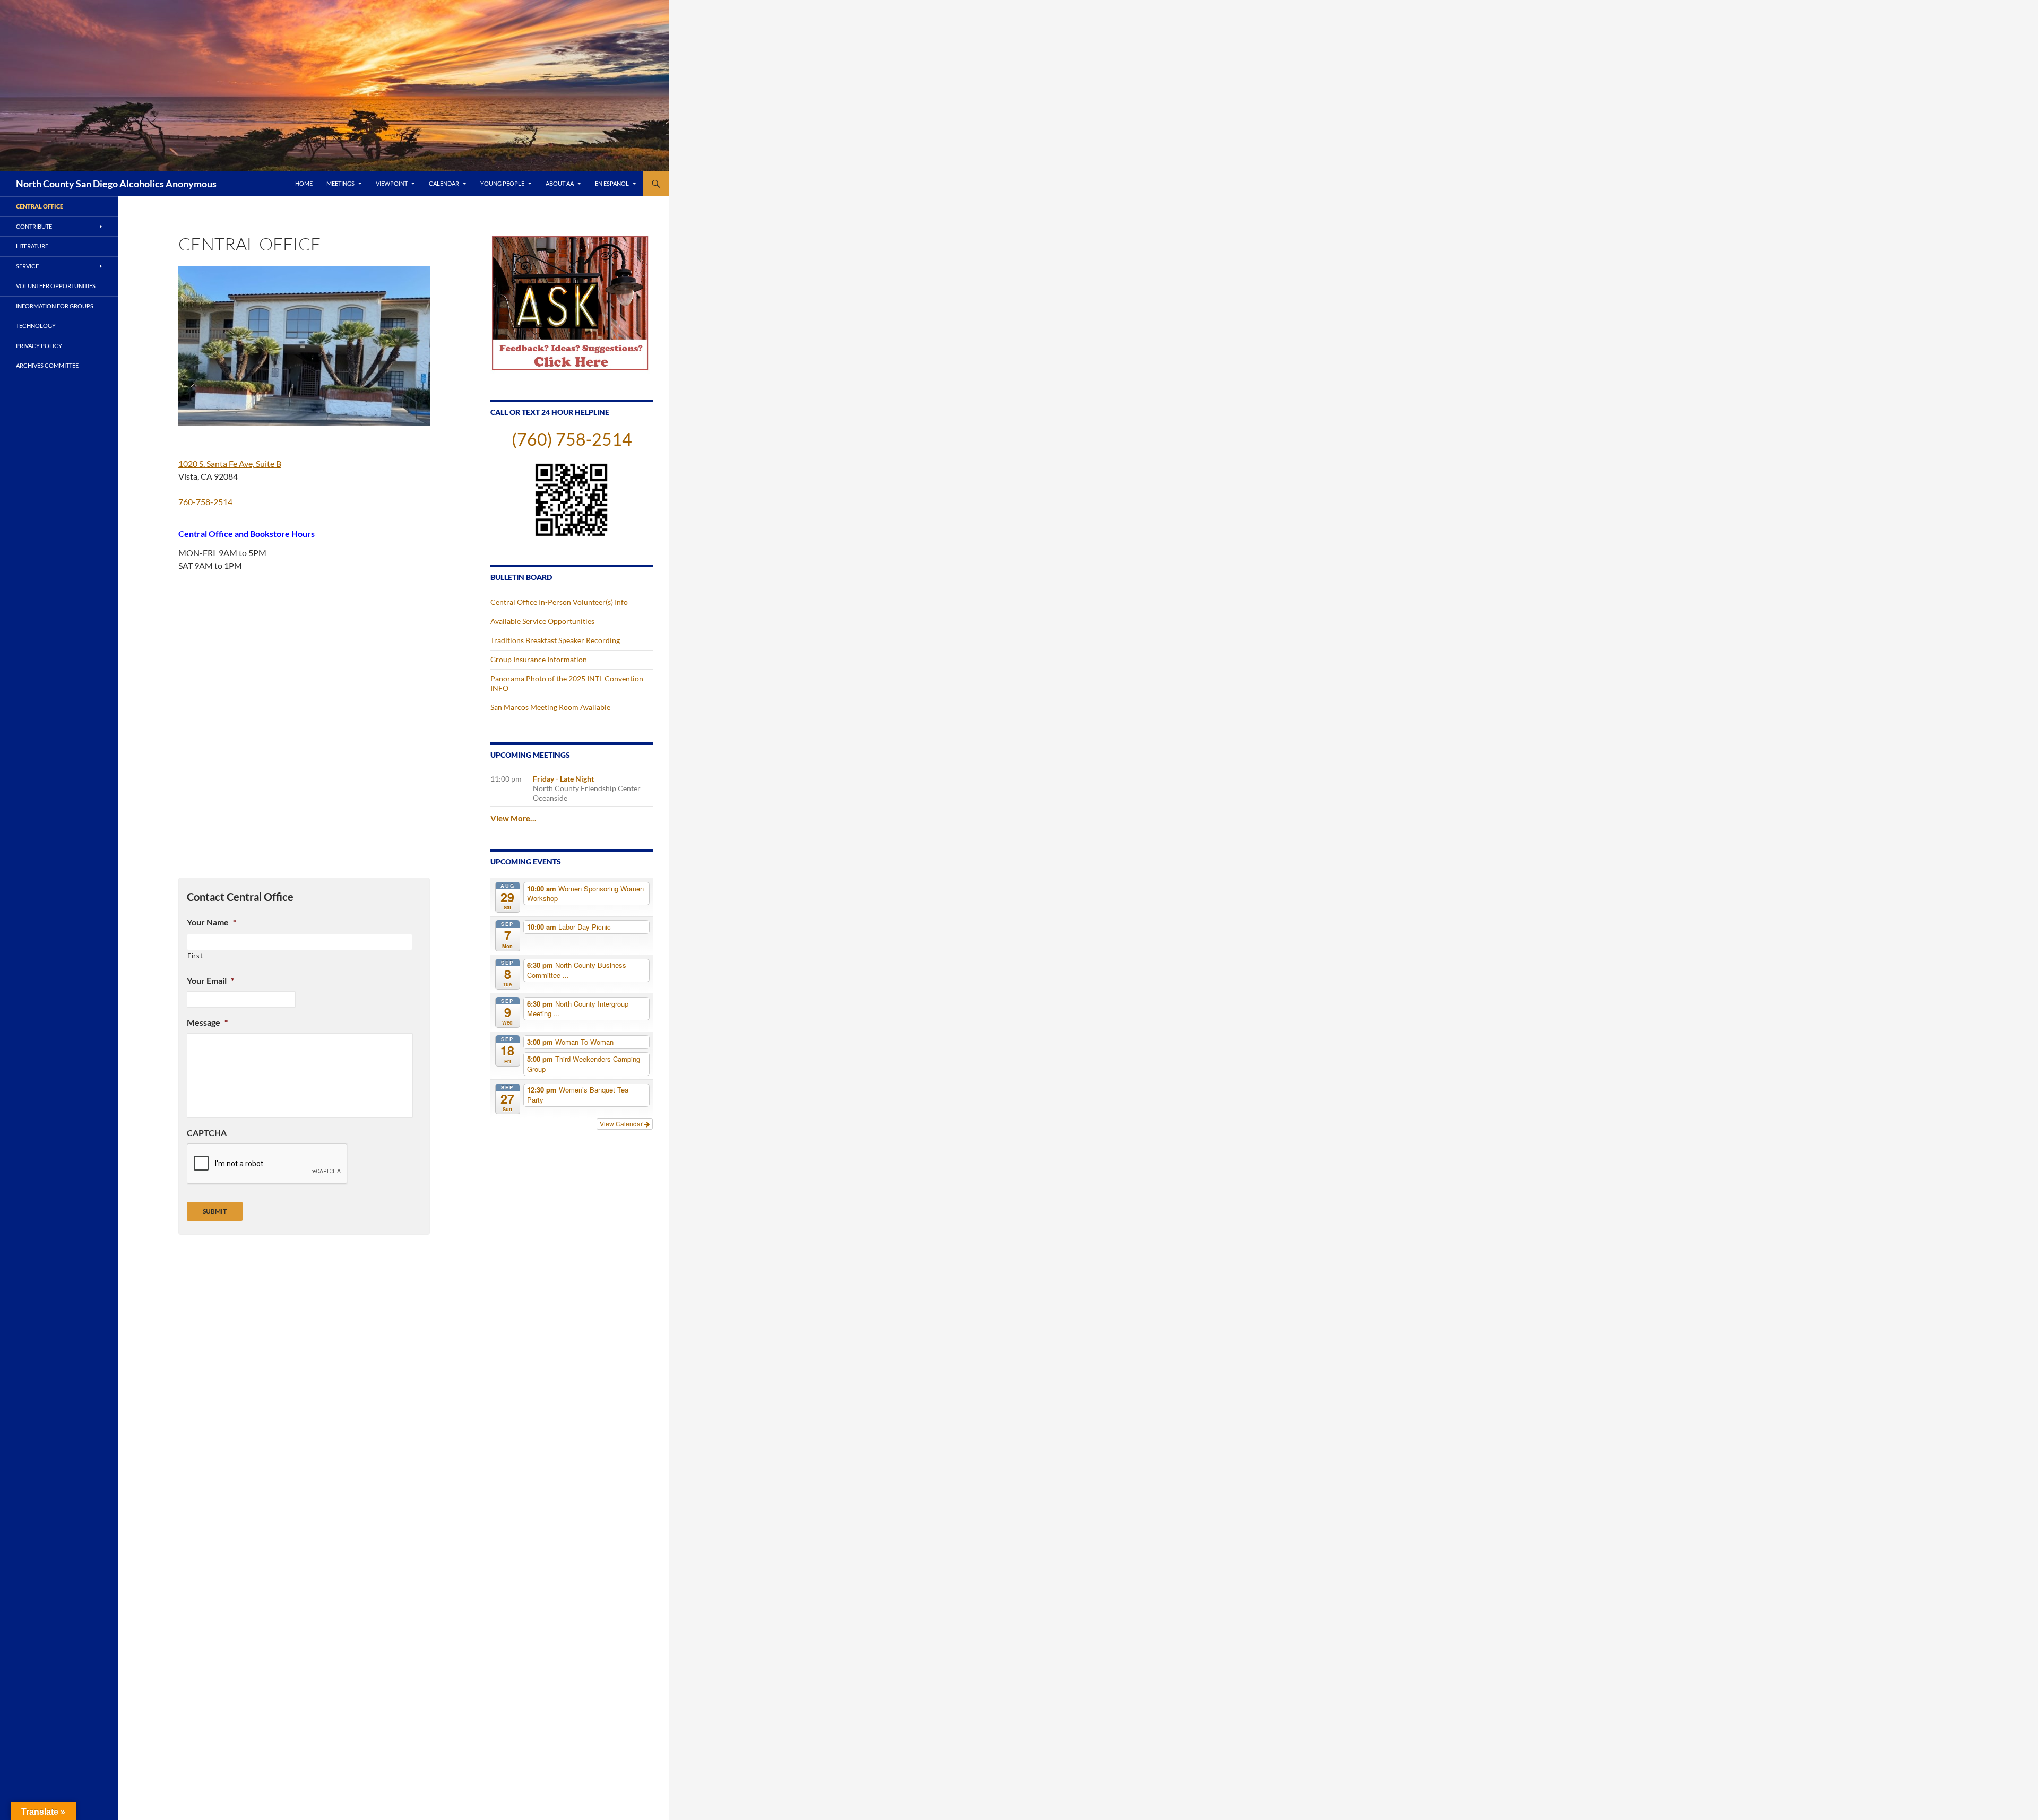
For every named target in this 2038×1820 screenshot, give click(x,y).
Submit (215, 1211)
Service (27, 266)
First (195, 956)
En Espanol (612, 183)
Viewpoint (392, 183)
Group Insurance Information (539, 659)
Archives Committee (47, 365)
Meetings (340, 183)
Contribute (34, 226)
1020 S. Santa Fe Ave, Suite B (230, 463)
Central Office (40, 206)
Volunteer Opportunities (56, 286)
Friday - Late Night (563, 779)
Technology (36, 326)
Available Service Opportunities (542, 621)
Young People (502, 183)
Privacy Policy (39, 346)
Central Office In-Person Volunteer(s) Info (559, 602)
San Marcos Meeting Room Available (550, 707)
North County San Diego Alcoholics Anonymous (116, 184)
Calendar (444, 183)
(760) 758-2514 (572, 439)
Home (304, 183)
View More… (513, 818)
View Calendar (622, 1124)
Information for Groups (55, 306)
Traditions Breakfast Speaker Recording (555, 640)
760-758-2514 (205, 502)
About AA (560, 183)
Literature (32, 246)
